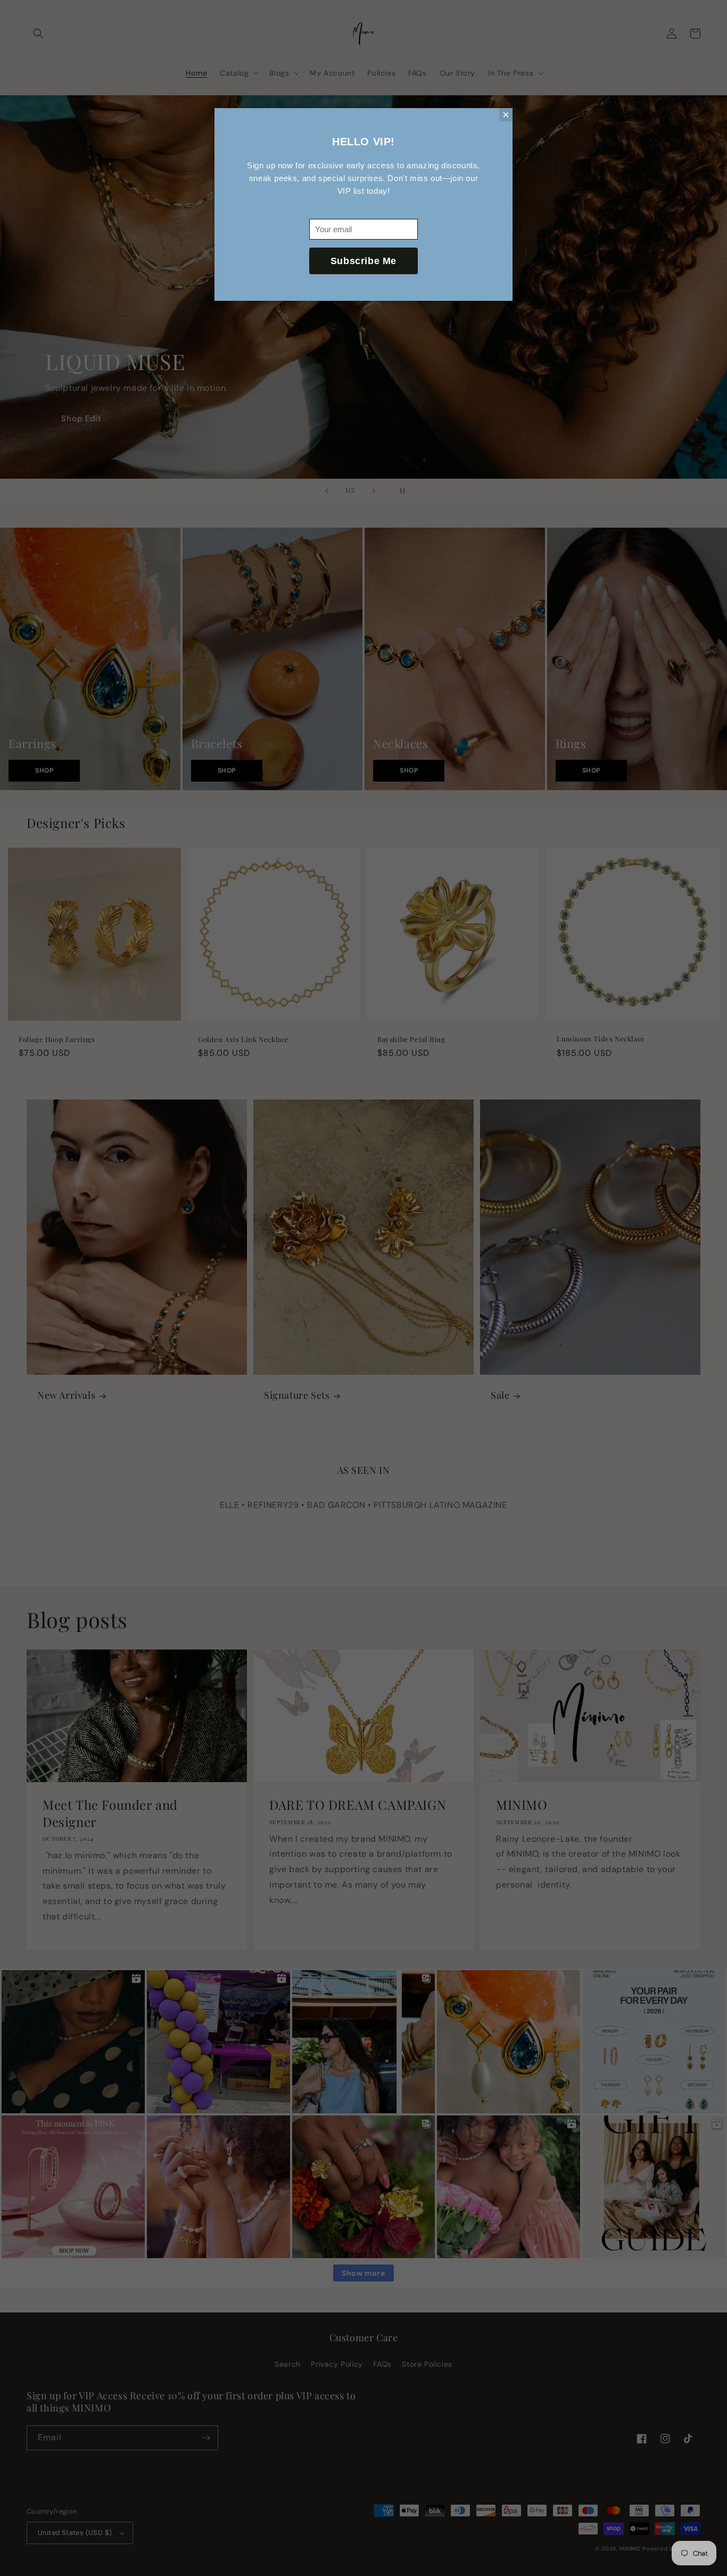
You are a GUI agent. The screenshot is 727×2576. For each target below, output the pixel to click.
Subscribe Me (363, 261)
